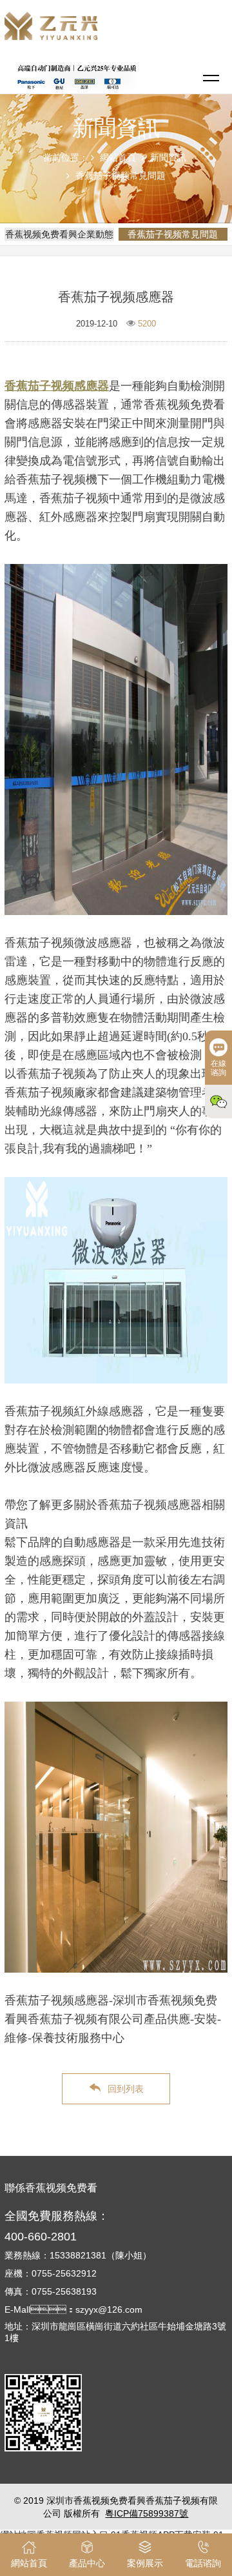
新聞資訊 (168, 157)
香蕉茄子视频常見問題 (121, 176)
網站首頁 (118, 157)
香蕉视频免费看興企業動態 (59, 234)
